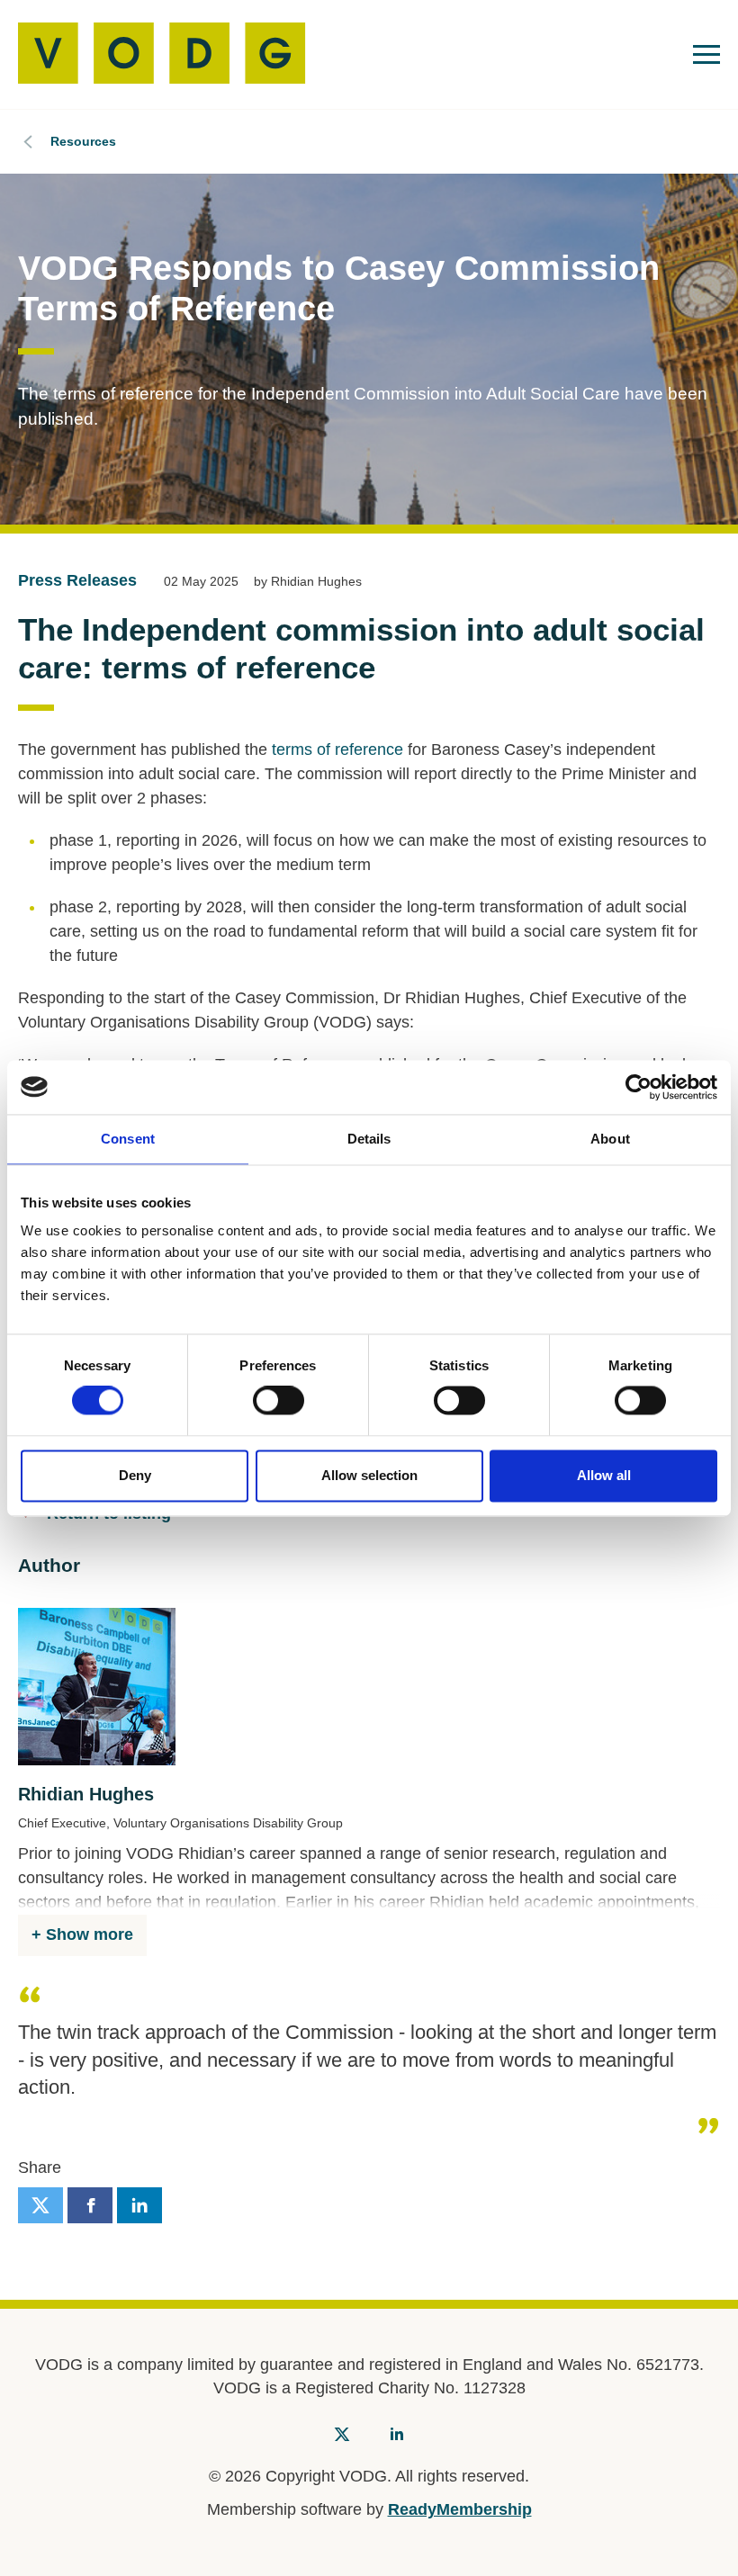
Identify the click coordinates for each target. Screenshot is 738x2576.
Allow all (604, 1475)
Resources (83, 141)
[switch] (279, 1401)
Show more (90, 1934)
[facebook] (90, 2205)
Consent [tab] (128, 1139)
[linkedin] (139, 2205)
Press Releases (77, 580)
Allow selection (369, 1475)
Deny (135, 1475)
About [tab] (610, 1139)
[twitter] (40, 2205)
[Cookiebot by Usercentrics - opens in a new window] (639, 1087)
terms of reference (337, 749)
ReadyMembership (460, 2509)
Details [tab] (369, 1139)
